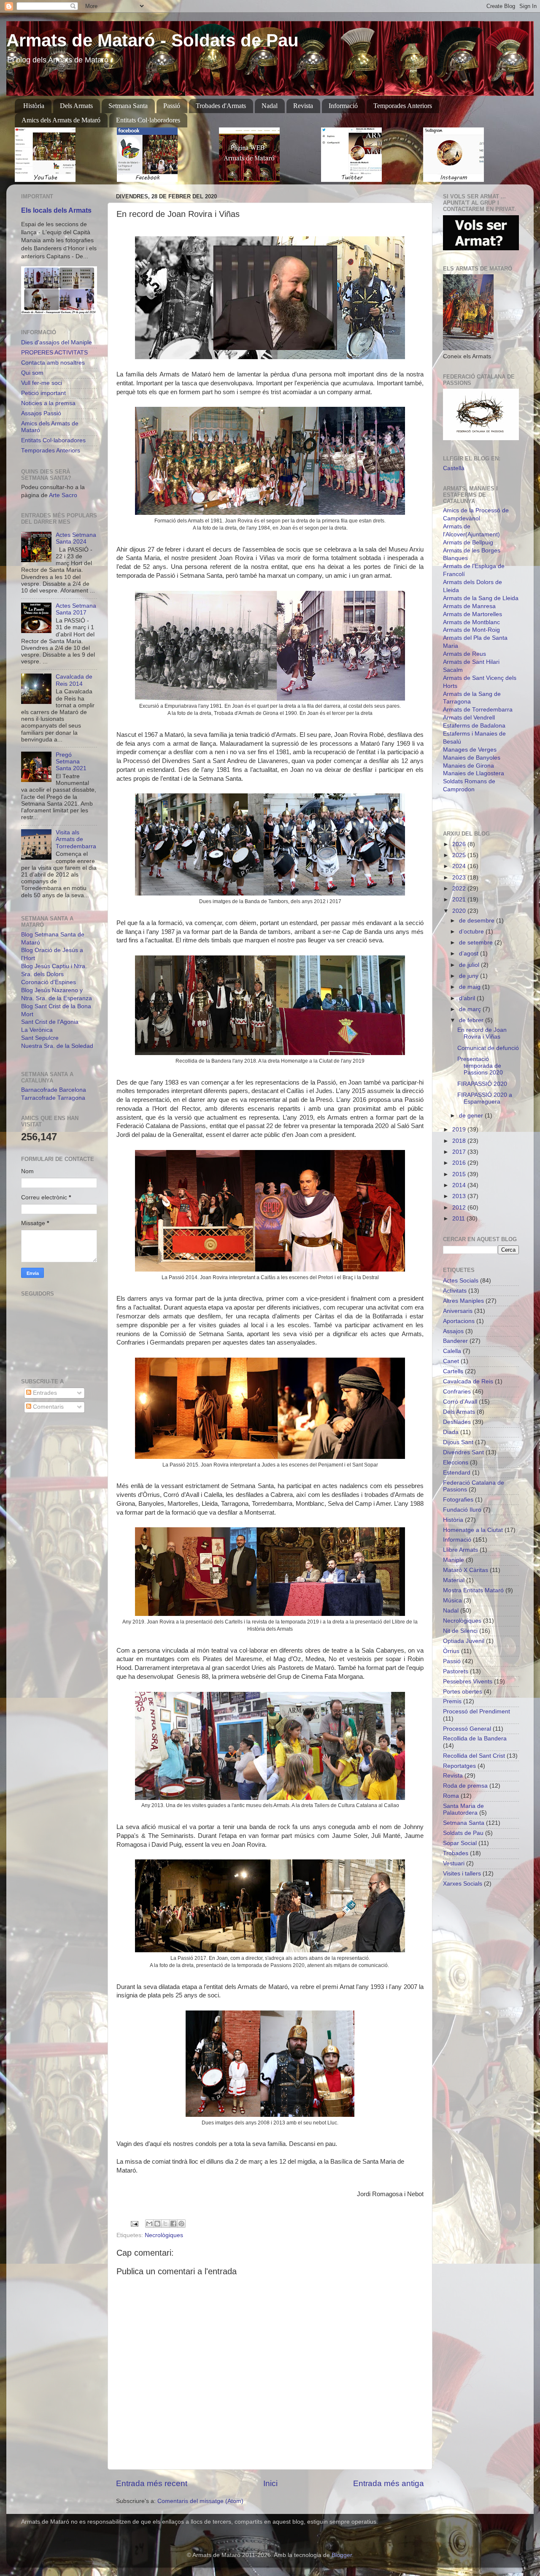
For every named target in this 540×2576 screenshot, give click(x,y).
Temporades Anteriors (403, 106)
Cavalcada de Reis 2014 (74, 680)
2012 (460, 1208)
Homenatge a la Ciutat (473, 1530)
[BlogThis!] (157, 2224)
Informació (343, 106)
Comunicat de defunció (488, 1048)
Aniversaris (458, 1311)
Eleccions (456, 1463)
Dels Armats (76, 106)
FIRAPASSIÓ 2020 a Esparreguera (485, 1098)
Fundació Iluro (462, 1510)
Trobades (456, 1853)
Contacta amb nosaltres (53, 363)
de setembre (477, 943)
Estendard (457, 1473)
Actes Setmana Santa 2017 (76, 609)
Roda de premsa (465, 1786)
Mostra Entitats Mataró (473, 1590)
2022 (460, 889)
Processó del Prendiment (477, 1711)
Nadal (270, 106)
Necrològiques (164, 2235)
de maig (471, 987)
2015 (460, 1174)
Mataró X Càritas (466, 1570)
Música (452, 1601)
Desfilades (457, 1422)
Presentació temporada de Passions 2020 (480, 1066)
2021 (460, 900)
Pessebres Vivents (468, 1682)
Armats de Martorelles (472, 614)
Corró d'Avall (460, 1402)
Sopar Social (460, 1843)
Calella (452, 1351)
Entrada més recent (152, 2483)
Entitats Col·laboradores (148, 120)
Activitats (455, 1291)
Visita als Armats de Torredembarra (76, 839)
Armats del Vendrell (469, 718)
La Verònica (37, 1030)
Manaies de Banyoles (472, 758)
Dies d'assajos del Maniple (57, 342)
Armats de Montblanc (471, 622)
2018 (460, 1141)
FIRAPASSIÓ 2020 (482, 1084)
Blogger (342, 2555)
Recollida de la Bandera (475, 1739)
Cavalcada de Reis (468, 1381)
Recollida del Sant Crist (474, 1756)
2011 (459, 1219)
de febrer (472, 1020)
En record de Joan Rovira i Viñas (482, 1033)
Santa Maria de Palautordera (463, 1809)
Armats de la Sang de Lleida (481, 598)
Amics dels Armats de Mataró (61, 120)
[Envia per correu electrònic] (149, 2224)
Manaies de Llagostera (474, 773)
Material (454, 1580)
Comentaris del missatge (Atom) (200, 2501)
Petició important (43, 393)
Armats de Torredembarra (478, 710)
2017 (460, 1152)
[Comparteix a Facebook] (173, 2224)
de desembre (478, 921)
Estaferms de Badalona (474, 726)
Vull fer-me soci (42, 383)
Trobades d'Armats (221, 106)
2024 (460, 866)
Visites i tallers (462, 1874)
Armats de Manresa (469, 606)
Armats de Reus (464, 654)
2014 (460, 1185)
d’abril (468, 998)
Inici (270, 2483)
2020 (460, 911)
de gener (472, 1116)
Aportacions (459, 1321)
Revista (303, 106)
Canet (451, 1361)
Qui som (32, 373)
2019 (460, 1130)
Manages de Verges (470, 750)
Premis (452, 1701)
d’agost (470, 954)
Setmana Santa (128, 106)
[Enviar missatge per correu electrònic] (134, 2223)
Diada (451, 1432)
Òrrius (451, 1651)
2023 (460, 878)
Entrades (44, 1393)
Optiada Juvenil (464, 1641)
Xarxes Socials (463, 1884)
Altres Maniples (463, 1301)
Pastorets (456, 1671)
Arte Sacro (63, 495)
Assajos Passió (41, 413)
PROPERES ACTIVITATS (54, 353)
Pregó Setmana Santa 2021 (71, 762)
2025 (460, 855)
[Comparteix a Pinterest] (181, 2224)
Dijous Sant (458, 1442)
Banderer (455, 1341)
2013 (460, 1196)
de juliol (470, 965)
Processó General (467, 1729)
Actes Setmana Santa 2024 (76, 538)
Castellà (454, 468)
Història (34, 106)
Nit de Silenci (460, 1631)
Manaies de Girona (468, 766)
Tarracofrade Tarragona (53, 1098)
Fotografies (458, 1500)
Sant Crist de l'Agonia (50, 1022)
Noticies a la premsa (48, 403)
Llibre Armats (460, 1550)
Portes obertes (463, 1692)
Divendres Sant (463, 1452)
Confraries (457, 1392)
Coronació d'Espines (49, 982)
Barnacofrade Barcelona (54, 1090)
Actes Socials (461, 1281)
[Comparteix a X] (165, 2224)
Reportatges (459, 1766)
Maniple (454, 1560)
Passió (172, 106)
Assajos (453, 1331)
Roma (451, 1796)
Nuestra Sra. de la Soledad (57, 1046)
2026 (460, 844)
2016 (460, 1163)
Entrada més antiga (389, 2483)
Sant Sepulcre (40, 1038)
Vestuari (454, 1863)
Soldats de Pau (463, 1833)
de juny (470, 976)
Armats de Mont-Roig (471, 630)
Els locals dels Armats (56, 210)
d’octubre (472, 932)
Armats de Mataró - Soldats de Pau (153, 40)
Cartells (453, 1371)
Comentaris (47, 1407)
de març (471, 1009)
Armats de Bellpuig (468, 543)
